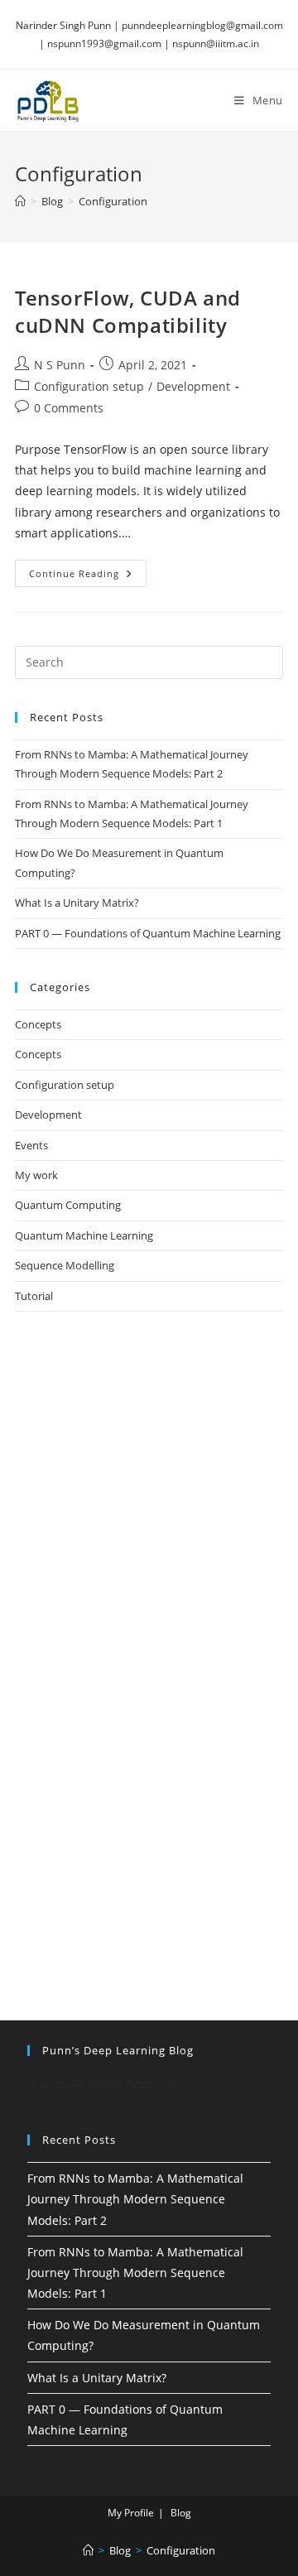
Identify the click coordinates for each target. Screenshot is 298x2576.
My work (36, 1175)
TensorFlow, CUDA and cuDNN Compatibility (128, 312)
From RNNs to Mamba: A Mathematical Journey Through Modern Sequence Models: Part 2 (135, 2199)
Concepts (38, 1024)
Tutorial (34, 1296)
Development (193, 386)
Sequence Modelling (65, 1265)
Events (31, 1145)
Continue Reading (88, 576)
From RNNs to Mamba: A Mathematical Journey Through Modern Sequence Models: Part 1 (135, 2273)
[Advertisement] (149, 1500)
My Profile (131, 2513)
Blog (181, 2513)
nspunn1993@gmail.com (104, 43)
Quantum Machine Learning (84, 1235)
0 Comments (69, 408)
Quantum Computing (68, 1205)
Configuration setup (89, 386)
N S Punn (60, 365)
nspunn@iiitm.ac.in (216, 43)
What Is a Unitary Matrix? (77, 903)
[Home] (20, 201)
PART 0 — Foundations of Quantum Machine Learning (148, 933)
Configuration (113, 201)
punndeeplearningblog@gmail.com (202, 25)
